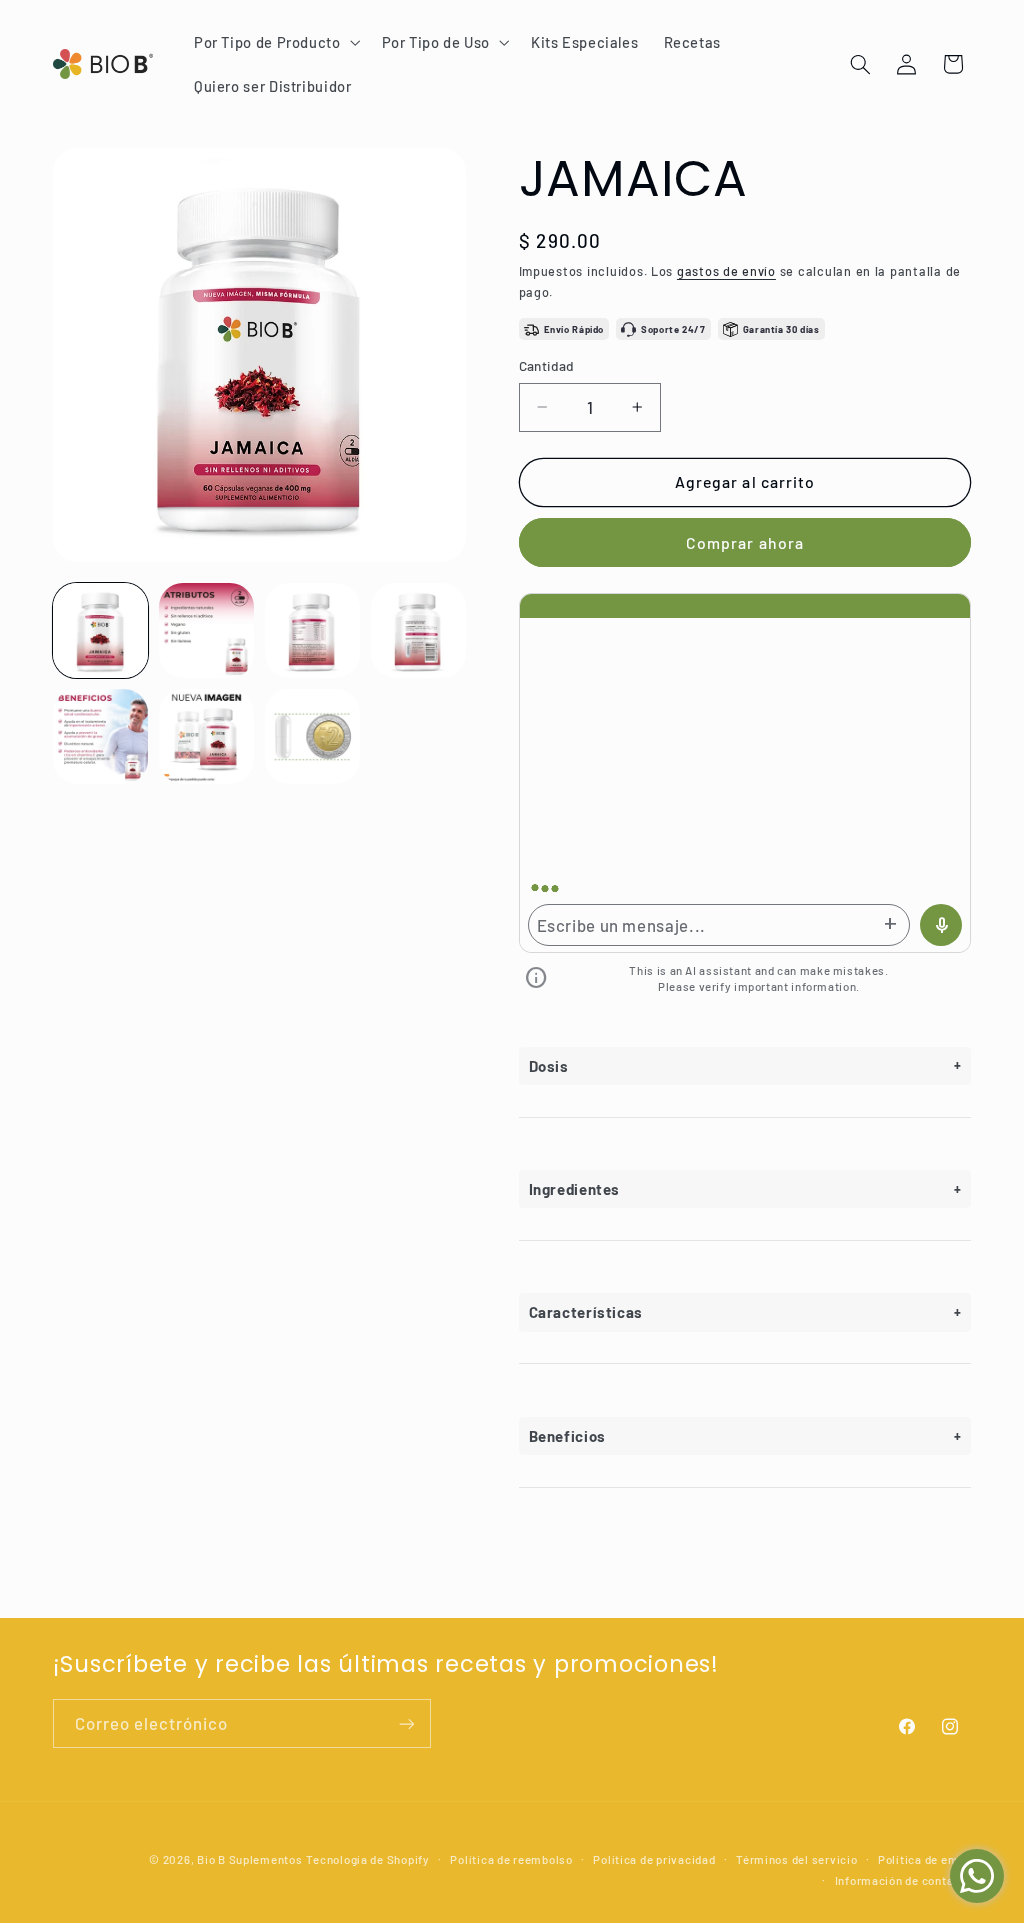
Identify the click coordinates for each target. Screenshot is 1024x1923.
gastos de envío (726, 271)
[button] (275, 42)
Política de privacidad (654, 1859)
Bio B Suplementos (250, 1859)
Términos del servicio (796, 1859)
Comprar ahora (745, 542)
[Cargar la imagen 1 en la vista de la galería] (101, 631)
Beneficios (567, 1436)
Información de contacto (903, 1880)
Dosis (549, 1066)
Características (586, 1312)
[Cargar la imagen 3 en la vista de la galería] (313, 631)
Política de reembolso (511, 1859)
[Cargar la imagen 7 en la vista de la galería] (313, 737)
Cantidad (547, 365)
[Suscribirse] (406, 1723)
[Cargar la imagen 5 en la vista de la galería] (101, 737)
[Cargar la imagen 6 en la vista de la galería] (207, 737)
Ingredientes (575, 1189)
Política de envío (925, 1859)
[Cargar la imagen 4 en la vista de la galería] (419, 631)
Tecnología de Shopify (367, 1859)
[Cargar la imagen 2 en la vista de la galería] (207, 631)
